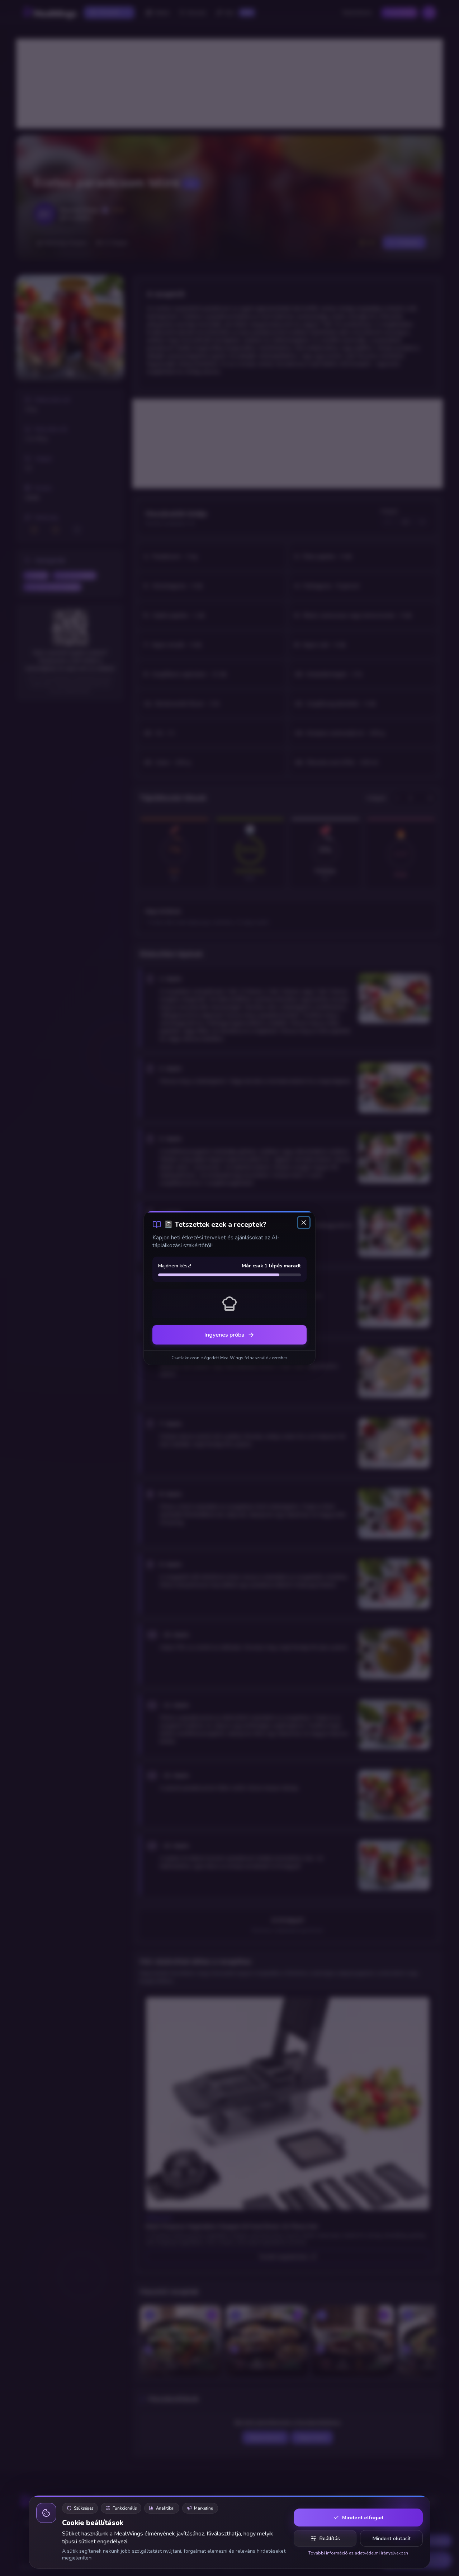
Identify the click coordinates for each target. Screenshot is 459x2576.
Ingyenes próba (224, 1335)
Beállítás (330, 2538)
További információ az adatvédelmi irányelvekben (358, 2553)
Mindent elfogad (363, 2518)
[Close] (304, 1223)
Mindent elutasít (392, 2538)
